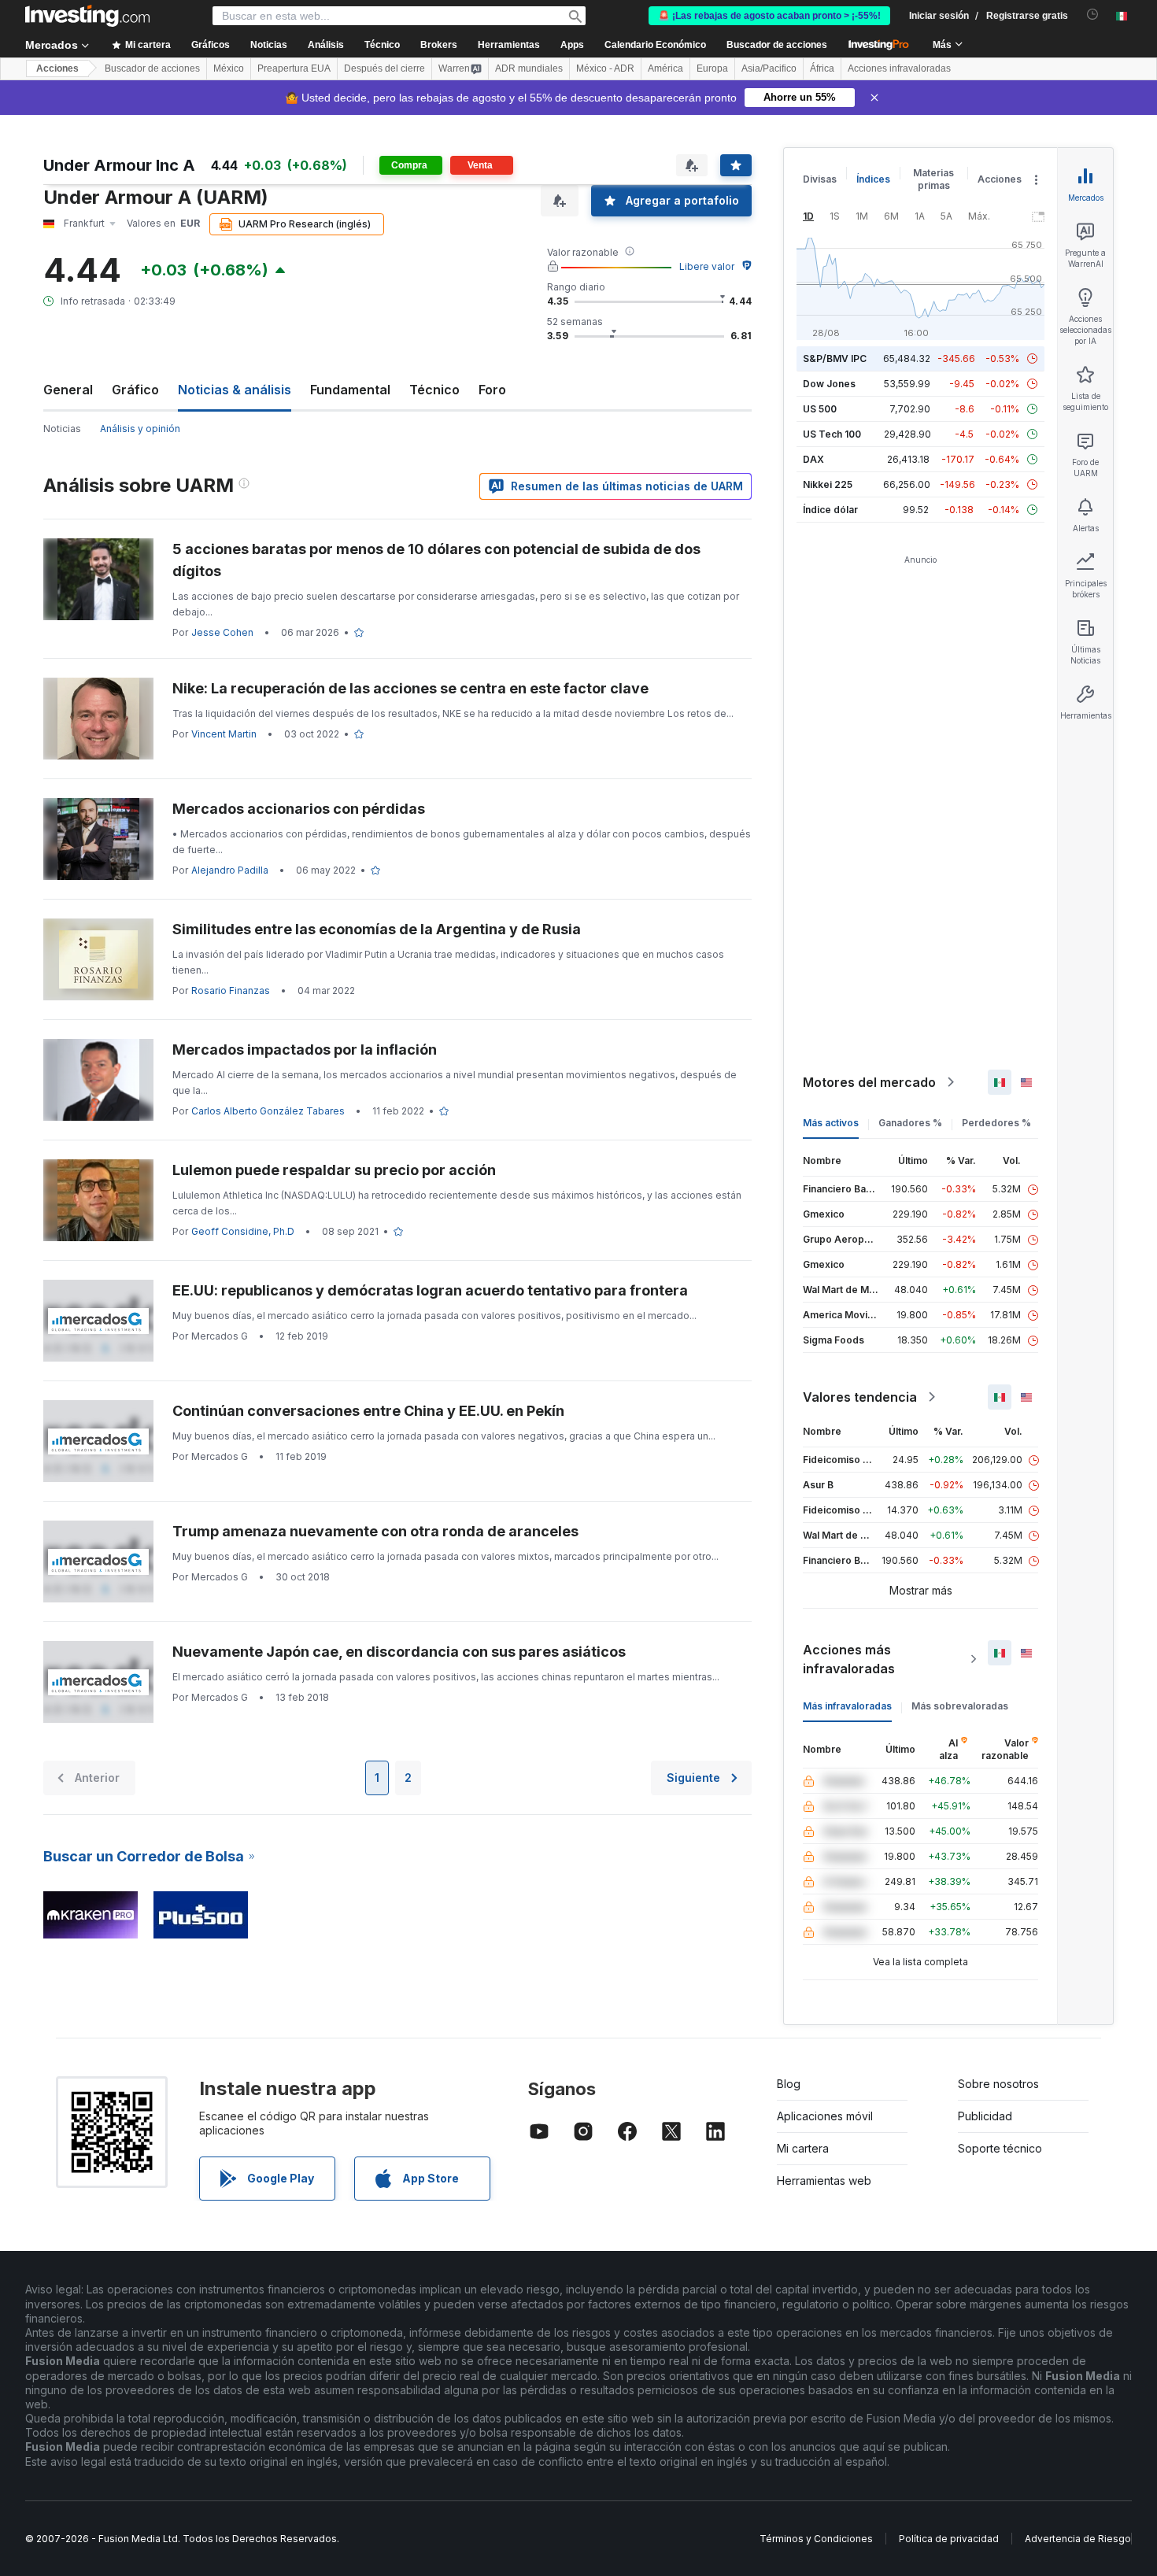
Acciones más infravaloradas (849, 1659)
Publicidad (985, 2116)
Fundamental (350, 390)
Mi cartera (803, 2148)
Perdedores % (996, 1123)
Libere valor (707, 266)
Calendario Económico (655, 45)
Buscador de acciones (777, 45)
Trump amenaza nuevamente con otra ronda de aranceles (375, 1531)
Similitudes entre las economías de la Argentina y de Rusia (377, 929)
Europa (712, 68)
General (68, 390)
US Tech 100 (832, 434)
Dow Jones (829, 384)
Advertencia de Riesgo (1078, 2539)
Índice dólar (830, 510)
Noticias (62, 429)
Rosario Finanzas (231, 990)
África (822, 68)
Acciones (57, 68)
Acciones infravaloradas (899, 68)
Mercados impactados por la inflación (305, 1050)
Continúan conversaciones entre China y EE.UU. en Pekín (368, 1411)
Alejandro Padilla (230, 870)
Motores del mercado (869, 1082)
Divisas (820, 179)
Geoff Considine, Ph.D (243, 1231)
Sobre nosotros (998, 2084)
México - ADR (605, 68)
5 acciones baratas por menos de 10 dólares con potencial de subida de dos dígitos (436, 560)
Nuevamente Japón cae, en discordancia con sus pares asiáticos (399, 1652)
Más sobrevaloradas (960, 1706)
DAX (813, 459)
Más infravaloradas (847, 1706)
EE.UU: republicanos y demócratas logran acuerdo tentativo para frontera (430, 1290)
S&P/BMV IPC (835, 358)
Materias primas (933, 179)
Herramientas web (824, 2181)
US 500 (820, 409)
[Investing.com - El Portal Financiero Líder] (87, 16)
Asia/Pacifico (769, 68)
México (229, 68)
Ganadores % (910, 1123)
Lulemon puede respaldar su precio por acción (334, 1170)
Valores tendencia (860, 1397)
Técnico (434, 390)
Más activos (831, 1123)
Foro (492, 390)
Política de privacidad (949, 2539)
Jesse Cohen (222, 632)
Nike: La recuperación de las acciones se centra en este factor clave (410, 688)
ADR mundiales (529, 68)
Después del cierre (384, 68)
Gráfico (135, 390)
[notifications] (1093, 15)
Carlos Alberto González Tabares (268, 1111)
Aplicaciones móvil (825, 2116)
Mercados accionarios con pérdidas (299, 809)
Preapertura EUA (294, 68)
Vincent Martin (224, 734)
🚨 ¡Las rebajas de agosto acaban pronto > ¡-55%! (769, 16)
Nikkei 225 (828, 484)
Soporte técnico (1000, 2148)
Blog (789, 2084)
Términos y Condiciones (816, 2539)
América (665, 68)
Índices (873, 179)
